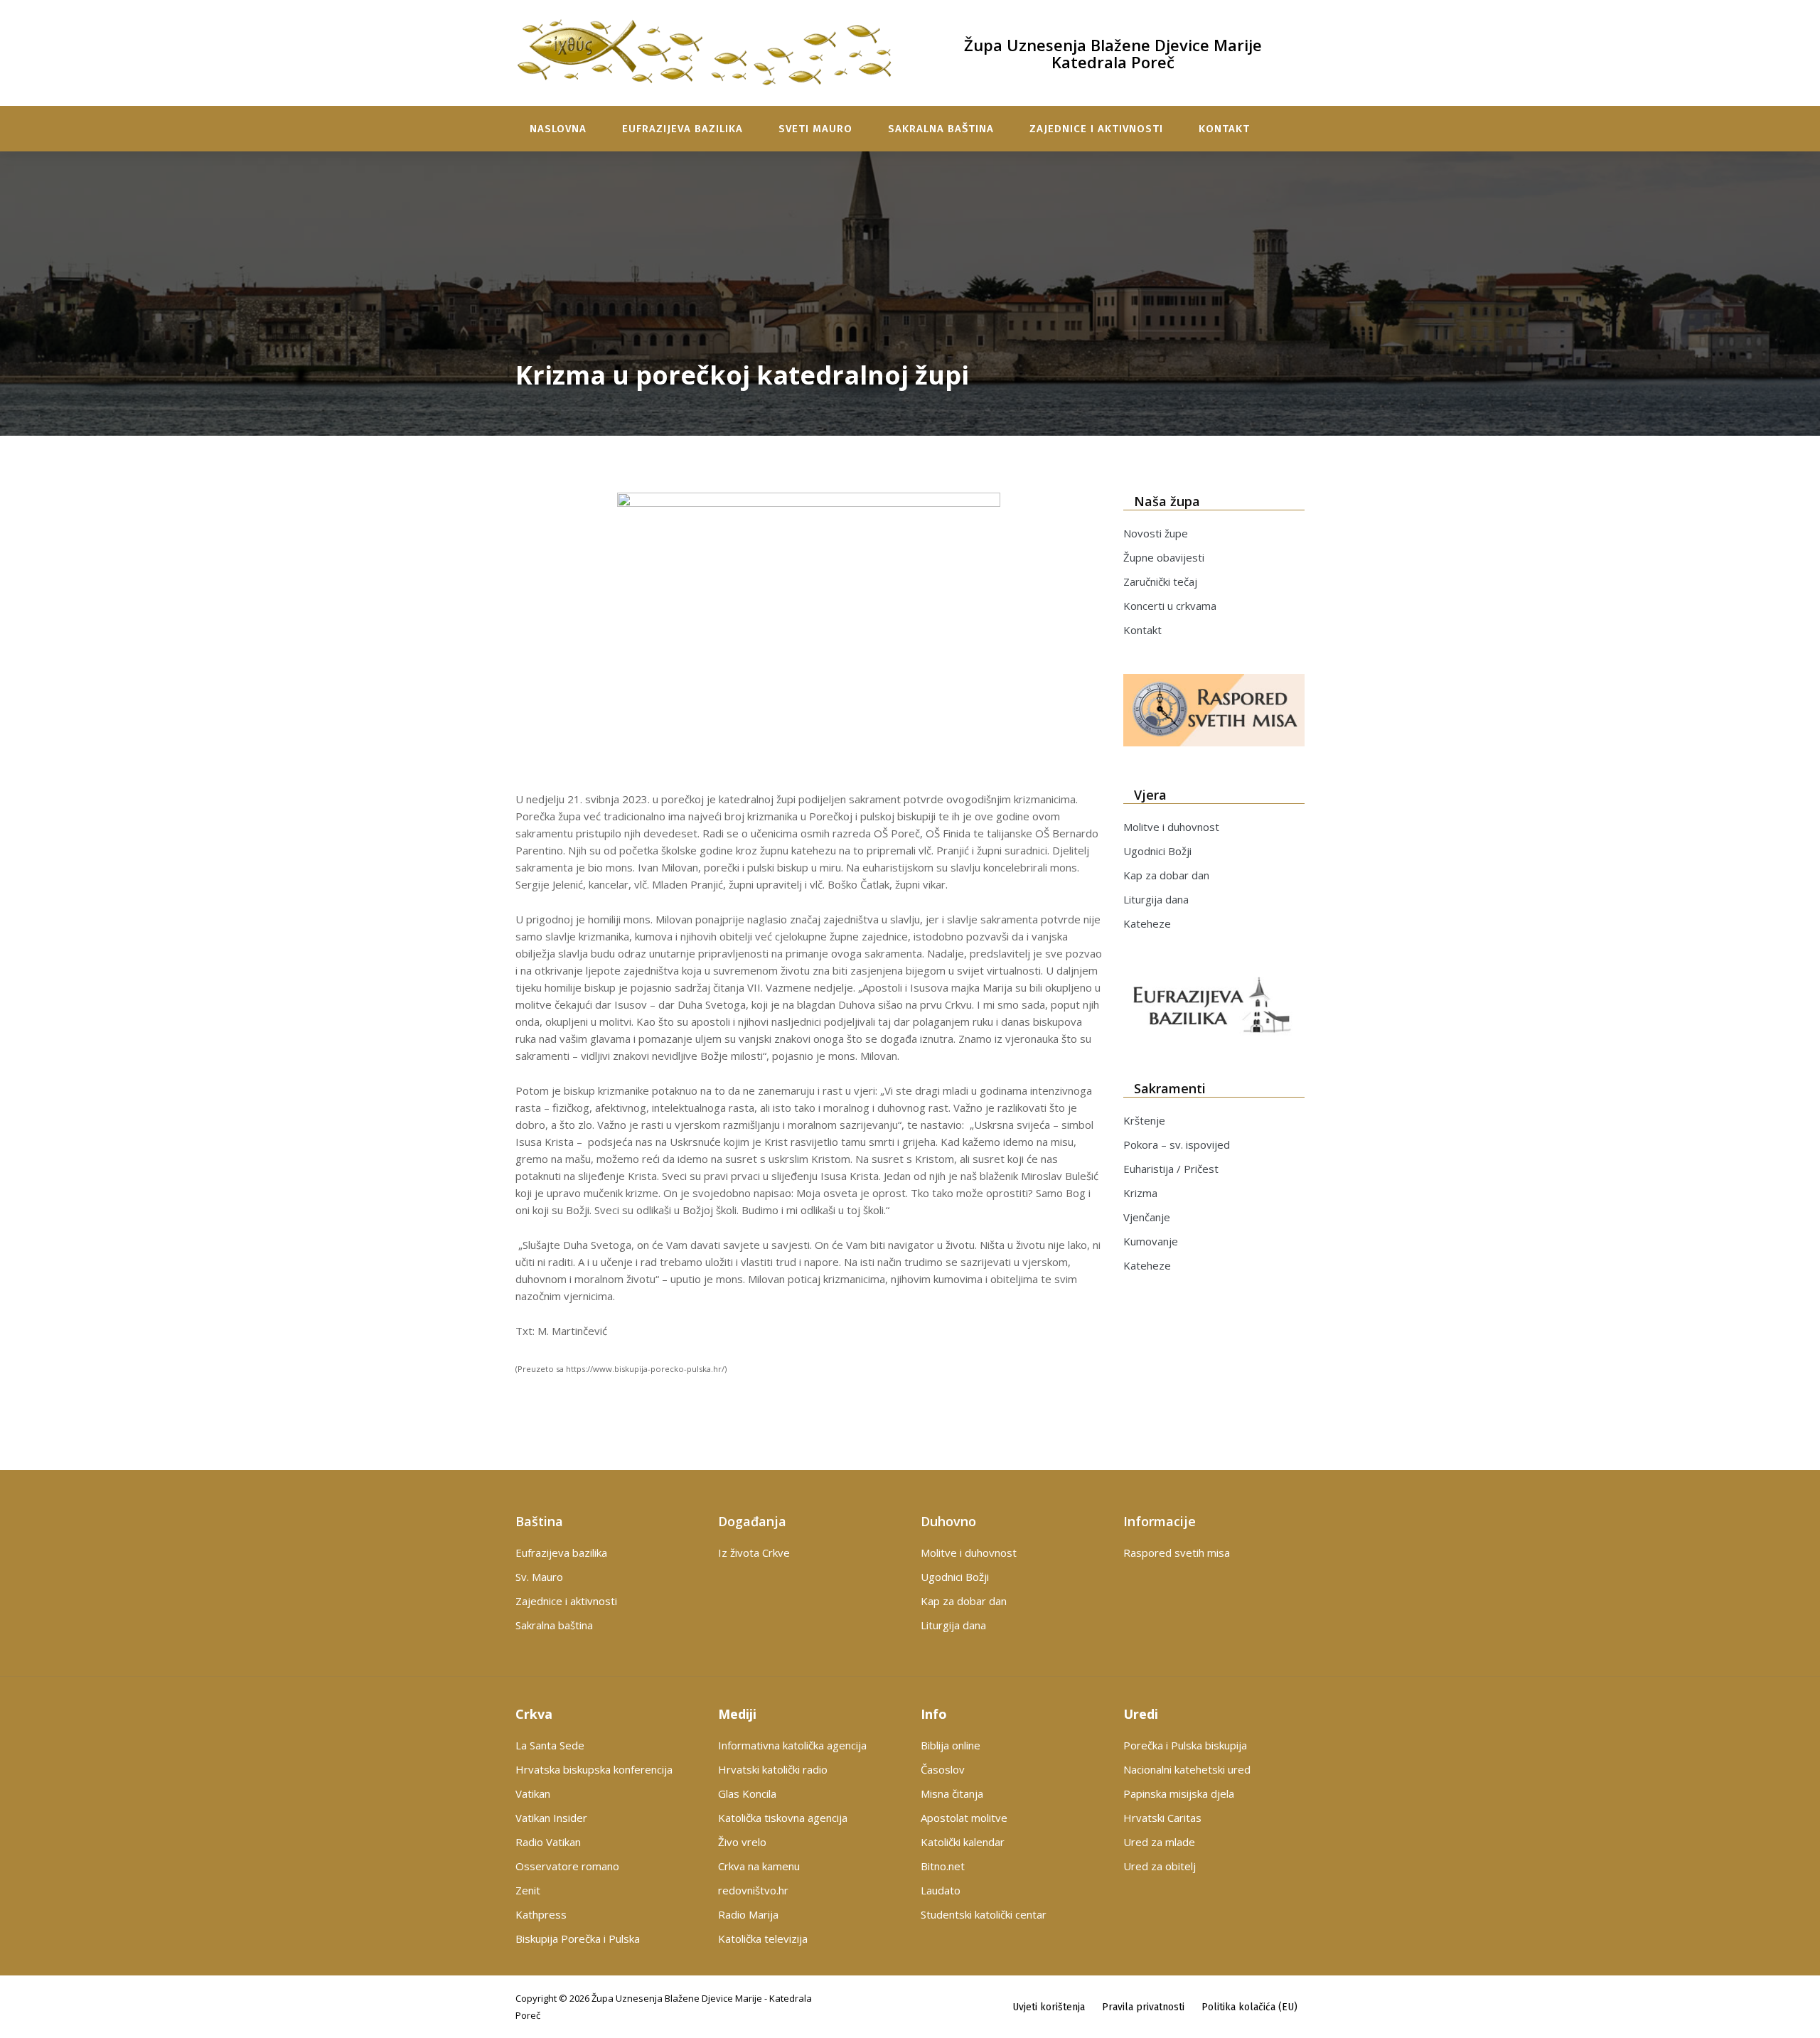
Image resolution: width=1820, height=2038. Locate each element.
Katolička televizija (763, 1938)
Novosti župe (1156, 533)
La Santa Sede (550, 1745)
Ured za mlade (1159, 1842)
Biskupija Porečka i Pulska (578, 1938)
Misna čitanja (952, 1793)
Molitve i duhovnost (1171, 827)
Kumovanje (1151, 1241)
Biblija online (951, 1745)
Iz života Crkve (754, 1552)
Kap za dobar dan (1166, 875)
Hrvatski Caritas (1162, 1818)
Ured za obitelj (1160, 1866)
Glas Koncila (747, 1793)
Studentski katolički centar (984, 1914)
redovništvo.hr (753, 1890)
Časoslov (943, 1769)
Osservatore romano (567, 1866)
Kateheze (1147, 923)
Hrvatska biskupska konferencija (594, 1769)
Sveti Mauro (815, 129)
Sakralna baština (941, 129)
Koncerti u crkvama (1170, 606)
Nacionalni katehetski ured (1187, 1769)
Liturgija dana (1156, 899)
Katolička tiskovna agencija (783, 1818)
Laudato (941, 1890)
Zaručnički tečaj (1160, 581)
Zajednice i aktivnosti (1096, 129)
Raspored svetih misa (1177, 1552)
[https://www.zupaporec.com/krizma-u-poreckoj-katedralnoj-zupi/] (809, 636)
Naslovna (558, 129)
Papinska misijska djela (1179, 1793)
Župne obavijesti (1164, 557)
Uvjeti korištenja (1049, 2007)
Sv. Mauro (539, 1577)
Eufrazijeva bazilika (682, 129)
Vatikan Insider (551, 1818)
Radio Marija (748, 1914)
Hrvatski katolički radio (773, 1769)
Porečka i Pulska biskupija (1185, 1745)
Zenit (528, 1890)
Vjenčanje (1147, 1217)
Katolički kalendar (963, 1842)
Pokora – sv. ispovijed (1177, 1144)
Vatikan (533, 1793)
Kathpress (541, 1914)
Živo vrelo (742, 1842)
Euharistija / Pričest (1171, 1169)
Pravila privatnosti (1143, 2007)
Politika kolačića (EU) (1249, 2007)
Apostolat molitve (964, 1818)
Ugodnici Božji (1157, 851)
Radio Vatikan (548, 1842)
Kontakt (1224, 129)
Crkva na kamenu (759, 1866)
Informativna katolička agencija (792, 1745)
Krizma (1140, 1193)
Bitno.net (943, 1866)
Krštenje (1144, 1120)
